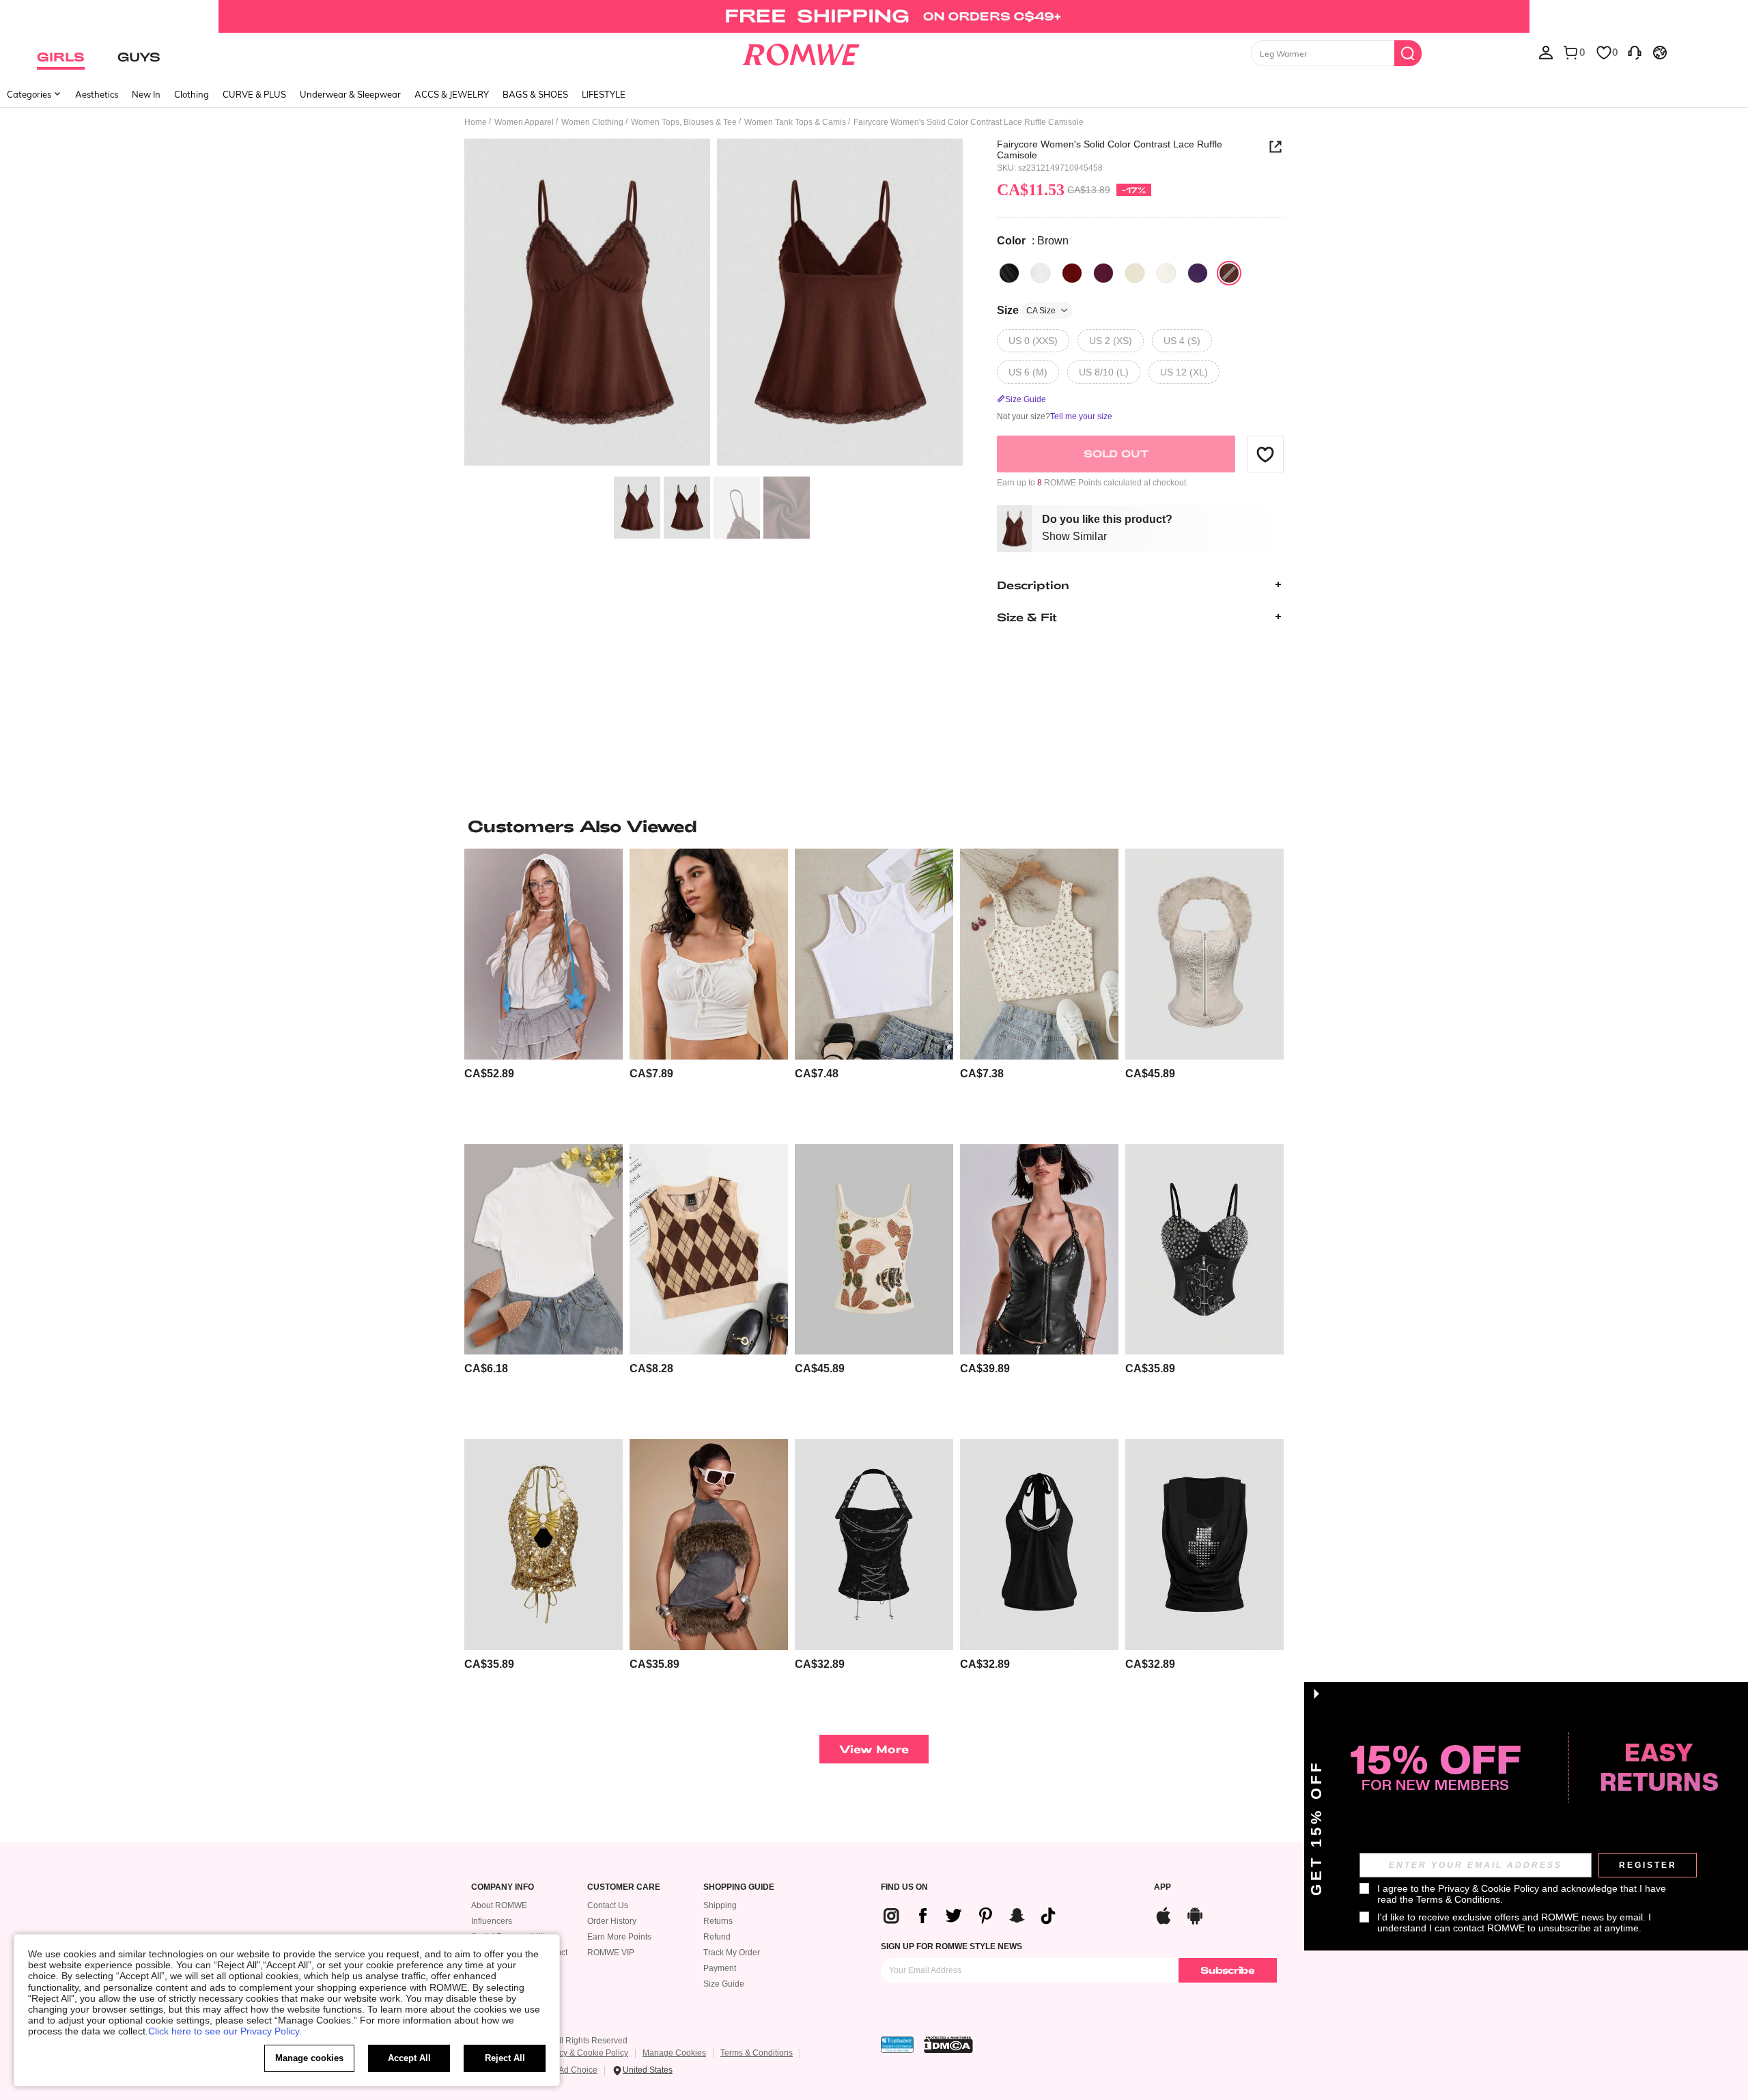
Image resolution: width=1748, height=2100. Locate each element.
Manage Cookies (674, 2053)
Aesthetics (97, 94)
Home (476, 122)
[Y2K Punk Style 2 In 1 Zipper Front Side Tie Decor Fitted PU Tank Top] (1039, 1250)
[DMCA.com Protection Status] (948, 2045)
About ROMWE (499, 1905)
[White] (1041, 273)
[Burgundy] (1072, 273)
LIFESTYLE (604, 94)
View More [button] (874, 1749)
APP (1162, 1887)
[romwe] (801, 52)
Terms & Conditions (757, 2053)
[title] (874, 826)
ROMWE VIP (611, 1953)
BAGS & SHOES (535, 94)
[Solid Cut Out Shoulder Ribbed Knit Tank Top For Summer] (874, 954)
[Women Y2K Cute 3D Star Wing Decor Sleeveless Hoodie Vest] (544, 954)
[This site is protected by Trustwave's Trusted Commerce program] (897, 2045)
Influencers (492, 1921)
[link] (874, 16)
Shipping (720, 1905)
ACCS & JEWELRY (452, 94)
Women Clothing (592, 122)
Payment (720, 1968)
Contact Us (608, 1905)
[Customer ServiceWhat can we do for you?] (1635, 52)
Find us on (904, 1887)
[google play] (1195, 1914)
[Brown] (1229, 273)
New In (146, 94)
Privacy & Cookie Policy (584, 2053)
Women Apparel (524, 122)
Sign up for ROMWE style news (951, 1946)
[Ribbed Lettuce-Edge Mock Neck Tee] (544, 1250)
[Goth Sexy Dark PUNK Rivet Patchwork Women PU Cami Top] (1204, 1250)
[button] (1265, 454)
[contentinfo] (489, 1074)
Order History (612, 1921)
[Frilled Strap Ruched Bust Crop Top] (709, 954)
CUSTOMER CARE (624, 1887)
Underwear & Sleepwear (350, 94)
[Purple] (1198, 273)
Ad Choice (578, 2070)
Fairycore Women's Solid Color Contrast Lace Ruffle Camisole (1110, 150)
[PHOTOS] (714, 304)
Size (1026, 310)
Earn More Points (619, 1937)
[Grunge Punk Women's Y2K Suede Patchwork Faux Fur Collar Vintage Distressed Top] (709, 1545)
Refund (717, 1937)
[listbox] (1546, 52)
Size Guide (724, 1984)
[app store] (1164, 1914)
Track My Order (732, 1953)
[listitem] (544, 991)
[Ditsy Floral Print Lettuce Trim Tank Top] (1039, 954)
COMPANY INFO (503, 1887)
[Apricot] (1135, 273)
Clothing (192, 94)
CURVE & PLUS (254, 94)
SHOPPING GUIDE (739, 1887)
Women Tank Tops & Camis (795, 122)
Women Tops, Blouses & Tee (684, 122)
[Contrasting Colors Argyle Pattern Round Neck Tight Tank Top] (709, 1250)
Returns (718, 1921)
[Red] (1103, 273)
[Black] (1009, 273)
